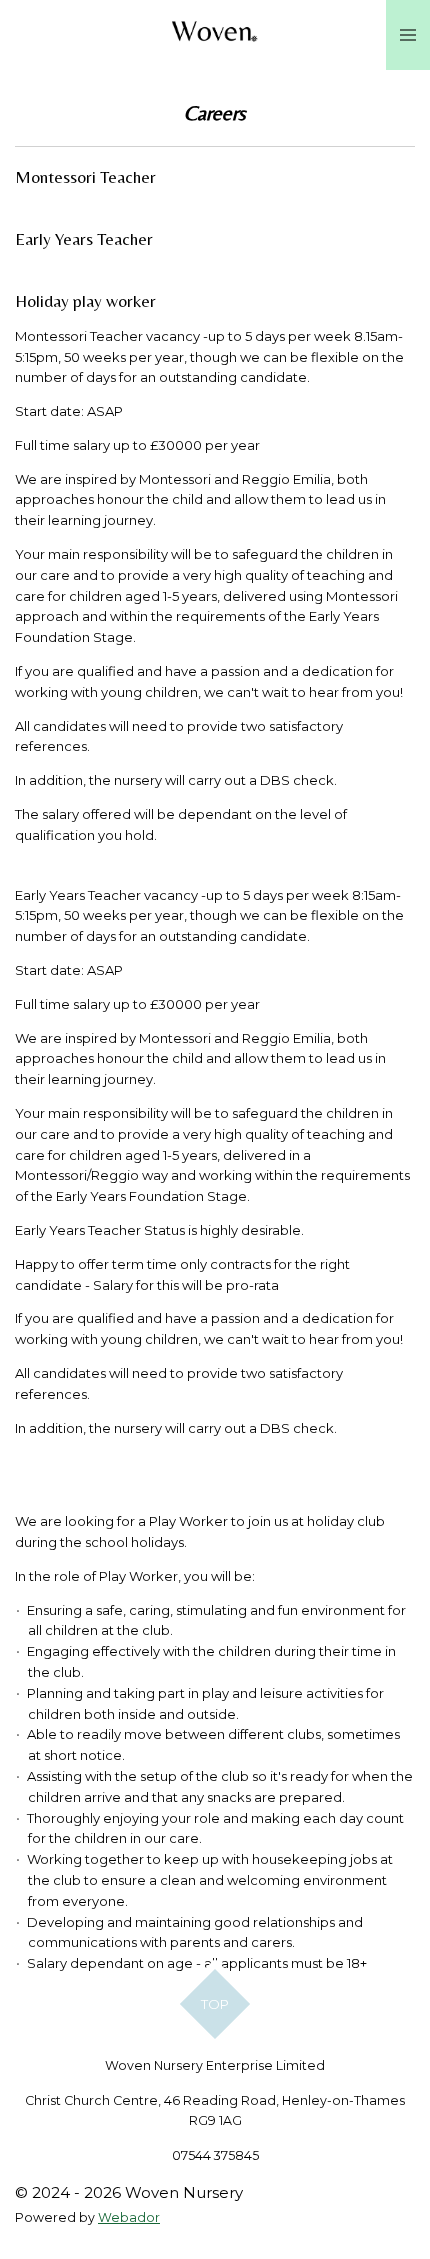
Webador (129, 2217)
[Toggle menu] (408, 35)
